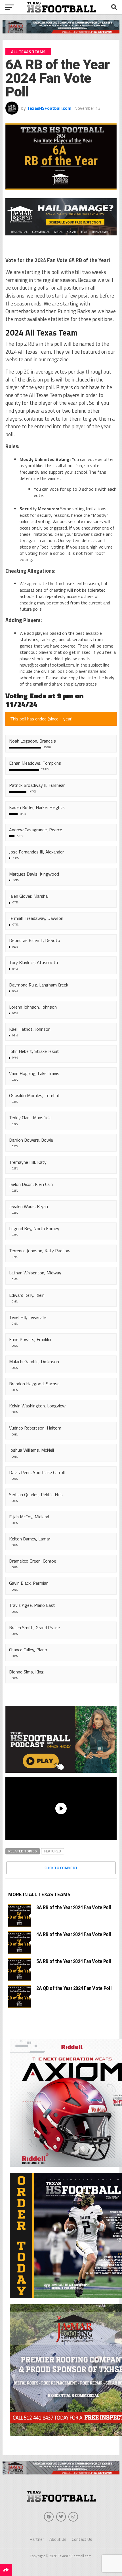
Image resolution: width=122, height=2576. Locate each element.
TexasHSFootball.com (49, 108)
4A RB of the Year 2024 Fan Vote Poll (74, 1934)
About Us (58, 2539)
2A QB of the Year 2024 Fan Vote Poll (74, 1988)
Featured (53, 1851)
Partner (37, 2539)
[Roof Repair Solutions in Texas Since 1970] (61, 32)
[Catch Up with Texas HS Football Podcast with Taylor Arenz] (61, 1739)
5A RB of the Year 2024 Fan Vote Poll (74, 1961)
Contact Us (82, 2539)
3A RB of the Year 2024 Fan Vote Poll (74, 1907)
